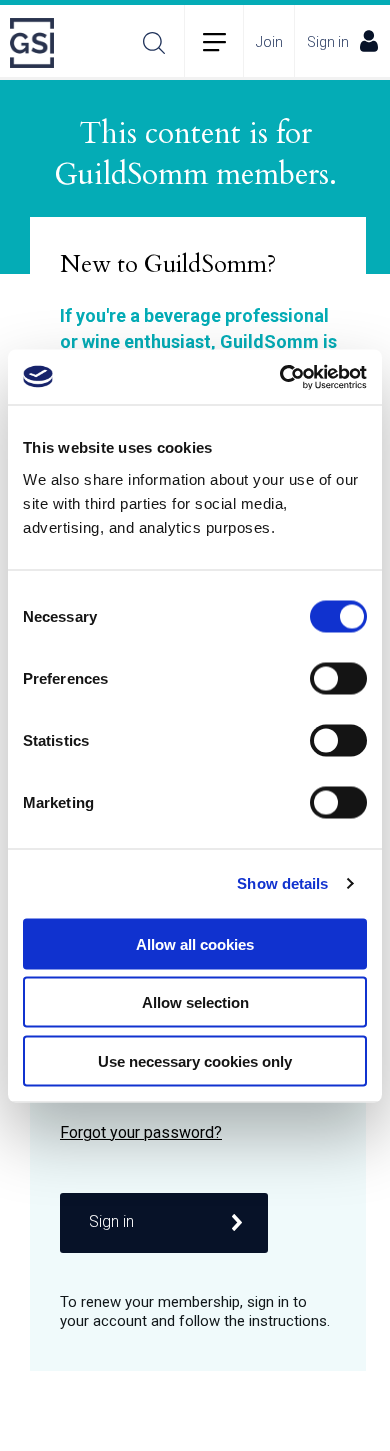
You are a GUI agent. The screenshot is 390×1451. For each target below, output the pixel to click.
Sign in (328, 42)
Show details (282, 883)
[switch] (338, 678)
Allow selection (195, 1002)
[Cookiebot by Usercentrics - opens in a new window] (280, 377)
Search (154, 42)
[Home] (38, 43)
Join (269, 42)
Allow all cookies (195, 943)
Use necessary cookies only (195, 1060)
